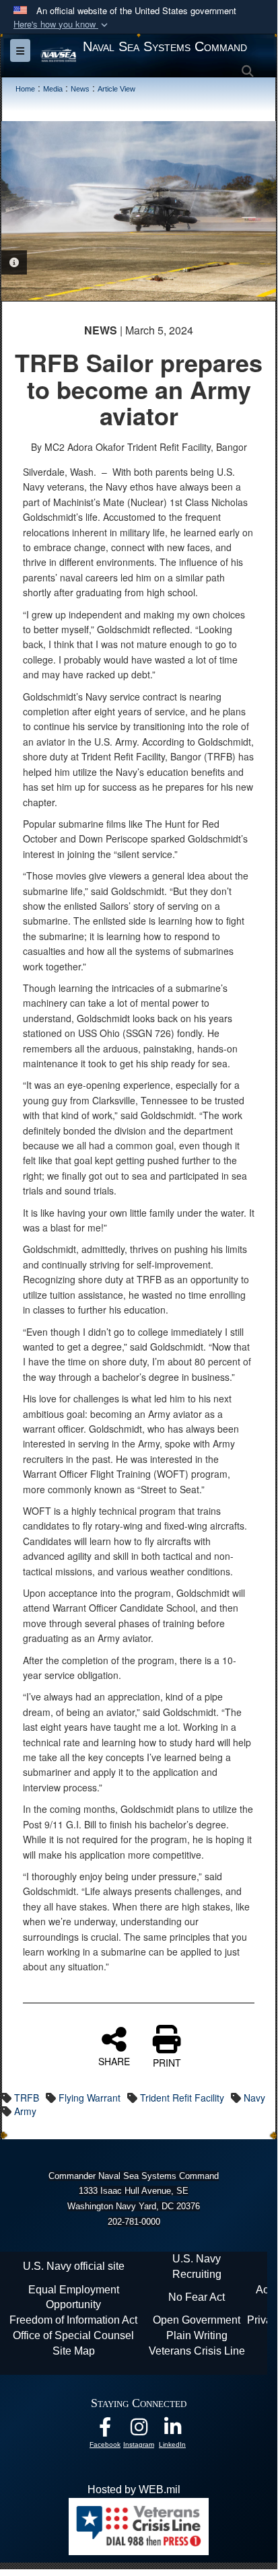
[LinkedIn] (172, 2430)
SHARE (114, 2061)
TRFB (27, 2098)
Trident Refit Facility (182, 2098)
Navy (254, 2098)
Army (25, 2111)
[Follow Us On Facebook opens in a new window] (105, 2430)
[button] (62, 25)
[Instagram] (139, 2430)
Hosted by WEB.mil (134, 2490)
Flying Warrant (90, 2098)
